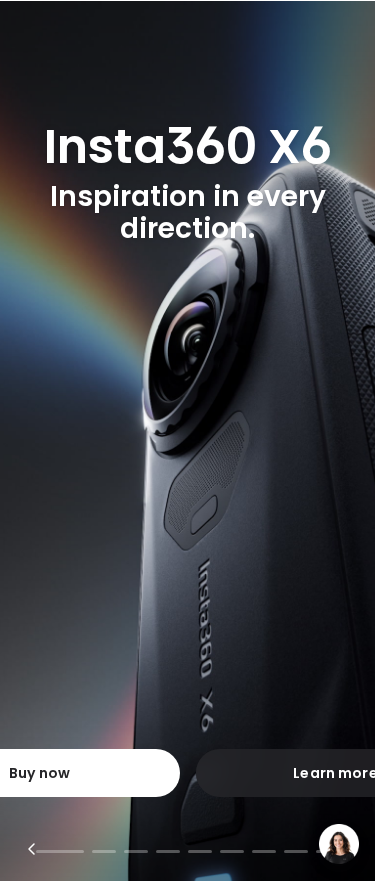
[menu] (28, 25)
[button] (345, 25)
